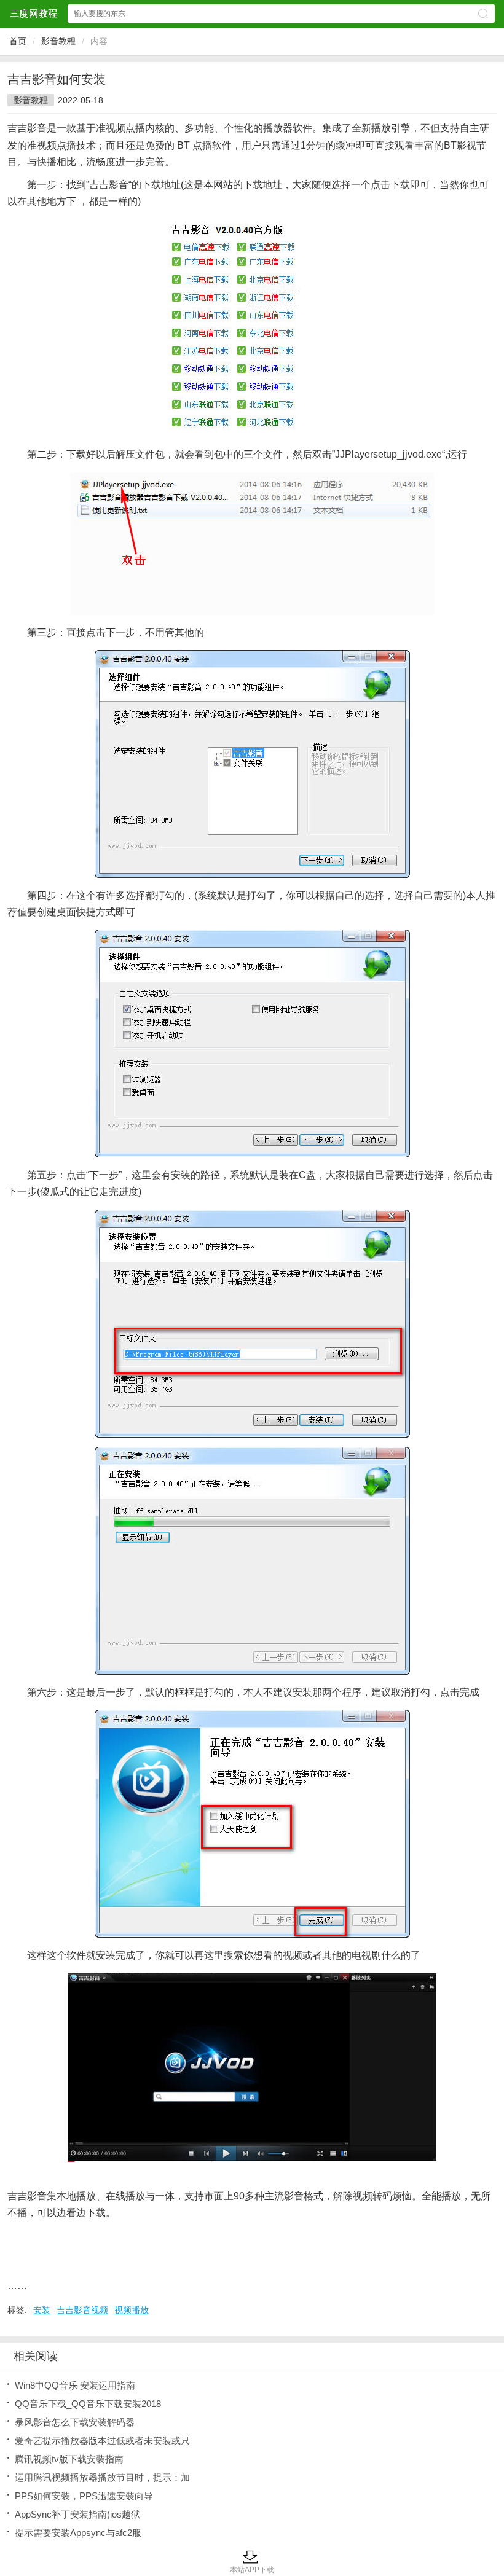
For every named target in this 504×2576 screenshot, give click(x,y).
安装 (42, 2310)
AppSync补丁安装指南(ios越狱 (77, 2514)
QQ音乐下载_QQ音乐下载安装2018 (88, 2404)
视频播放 (132, 2310)
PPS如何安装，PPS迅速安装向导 (84, 2496)
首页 (18, 41)
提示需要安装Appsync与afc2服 (78, 2533)
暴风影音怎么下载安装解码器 (75, 2422)
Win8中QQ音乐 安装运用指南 (75, 2385)
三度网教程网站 (33, 13)
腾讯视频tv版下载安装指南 (69, 2459)
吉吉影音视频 (82, 2310)
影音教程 (58, 41)
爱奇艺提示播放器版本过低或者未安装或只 (102, 2441)
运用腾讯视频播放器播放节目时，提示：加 (102, 2477)
